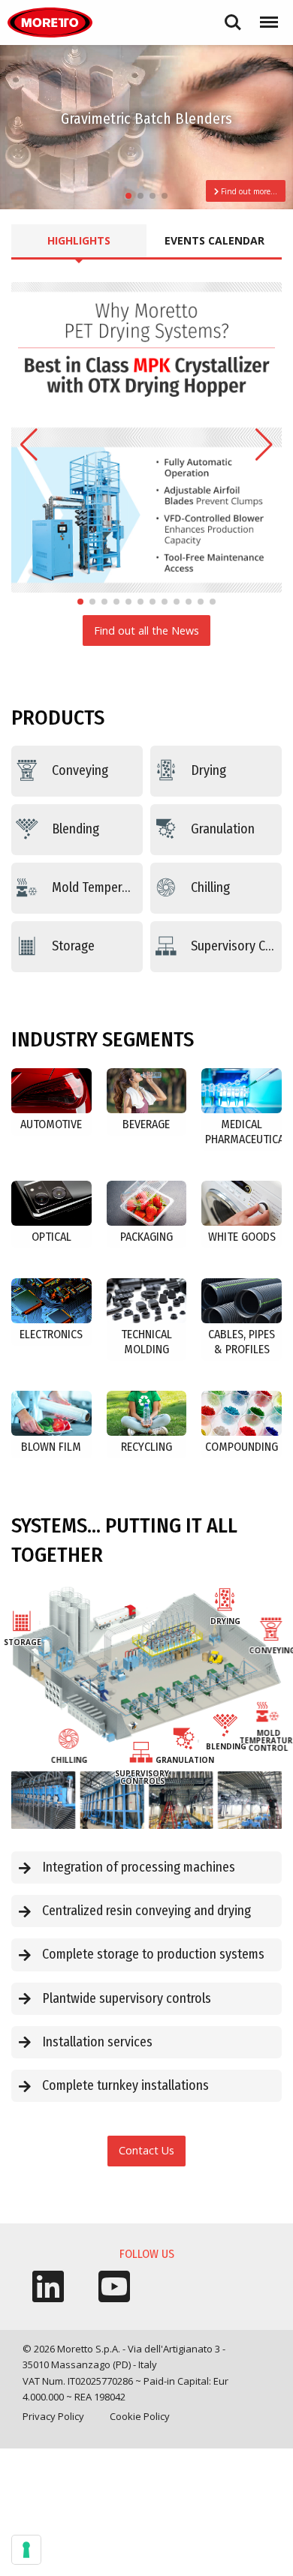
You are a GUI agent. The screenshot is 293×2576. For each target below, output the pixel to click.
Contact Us (146, 2150)
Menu (266, 15)
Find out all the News (146, 630)
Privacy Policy (53, 2416)
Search (233, 15)
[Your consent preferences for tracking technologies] (26, 2550)
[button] (128, 196)
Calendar (214, 240)
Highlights (79, 240)
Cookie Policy (140, 2416)
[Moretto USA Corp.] (50, 23)
